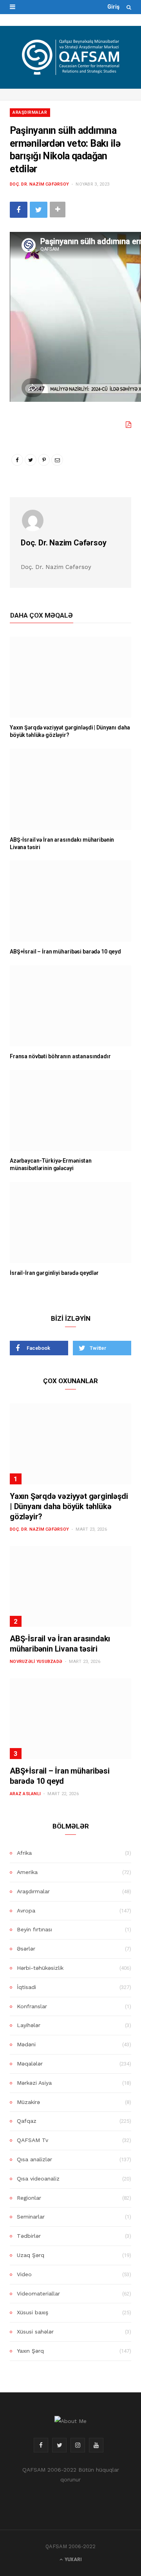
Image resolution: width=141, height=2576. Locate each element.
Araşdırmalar (30, 112)
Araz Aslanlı (25, 1794)
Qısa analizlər (34, 2159)
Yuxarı (73, 2560)
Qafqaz (27, 2121)
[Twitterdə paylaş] (39, 210)
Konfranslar (32, 2006)
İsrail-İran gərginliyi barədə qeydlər (54, 1273)
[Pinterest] (44, 460)
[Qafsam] (70, 57)
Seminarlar (31, 2217)
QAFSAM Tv (33, 2140)
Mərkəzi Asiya (34, 2083)
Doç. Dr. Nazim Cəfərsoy (39, 184)
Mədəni (26, 2044)
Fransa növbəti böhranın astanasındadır (60, 1056)
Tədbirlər (29, 2236)
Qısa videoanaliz (38, 2179)
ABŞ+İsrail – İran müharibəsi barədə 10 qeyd (65, 952)
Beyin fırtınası (34, 1929)
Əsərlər (26, 1949)
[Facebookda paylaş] (19, 210)
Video (24, 2274)
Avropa (26, 1911)
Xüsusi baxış (33, 2312)
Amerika (27, 1872)
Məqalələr (30, 2064)
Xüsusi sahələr (35, 2332)
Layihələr (29, 2025)
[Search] (129, 7)
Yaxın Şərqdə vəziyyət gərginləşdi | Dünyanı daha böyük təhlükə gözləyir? (69, 1506)
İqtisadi (26, 1987)
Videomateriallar (38, 2293)
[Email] (57, 460)
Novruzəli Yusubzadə (36, 1662)
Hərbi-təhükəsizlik (40, 1968)
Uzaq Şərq (31, 2255)
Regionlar (29, 2198)
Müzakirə (28, 2102)
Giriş (113, 7)
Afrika (24, 1853)
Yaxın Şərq (30, 2351)
